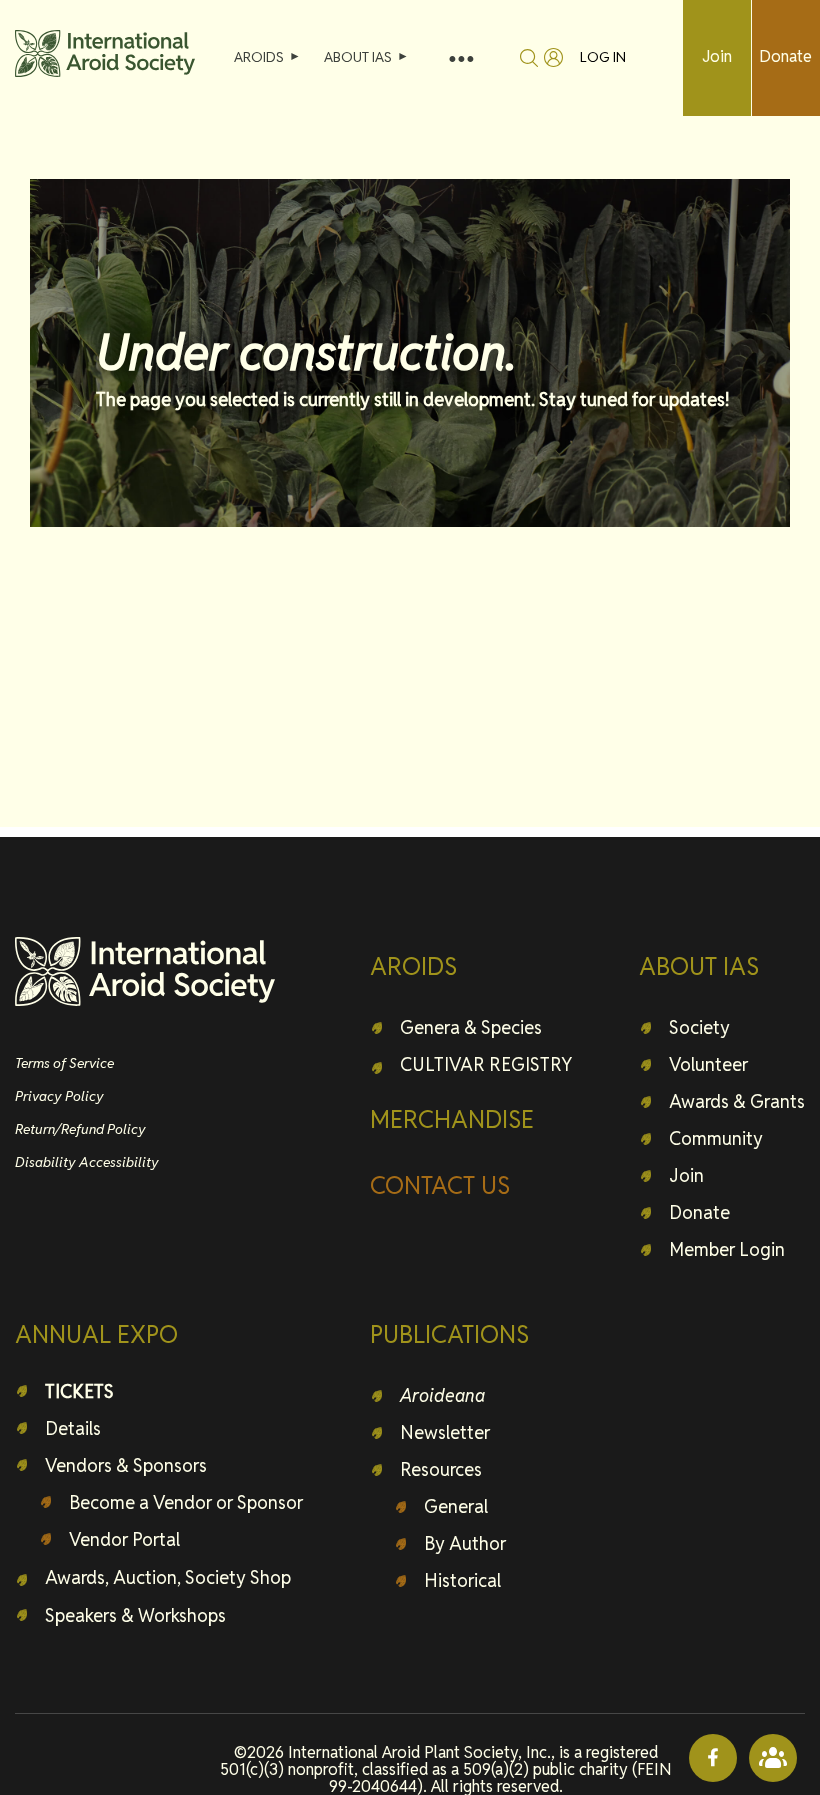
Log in (603, 57)
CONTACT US (440, 1185)
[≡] (461, 57)
